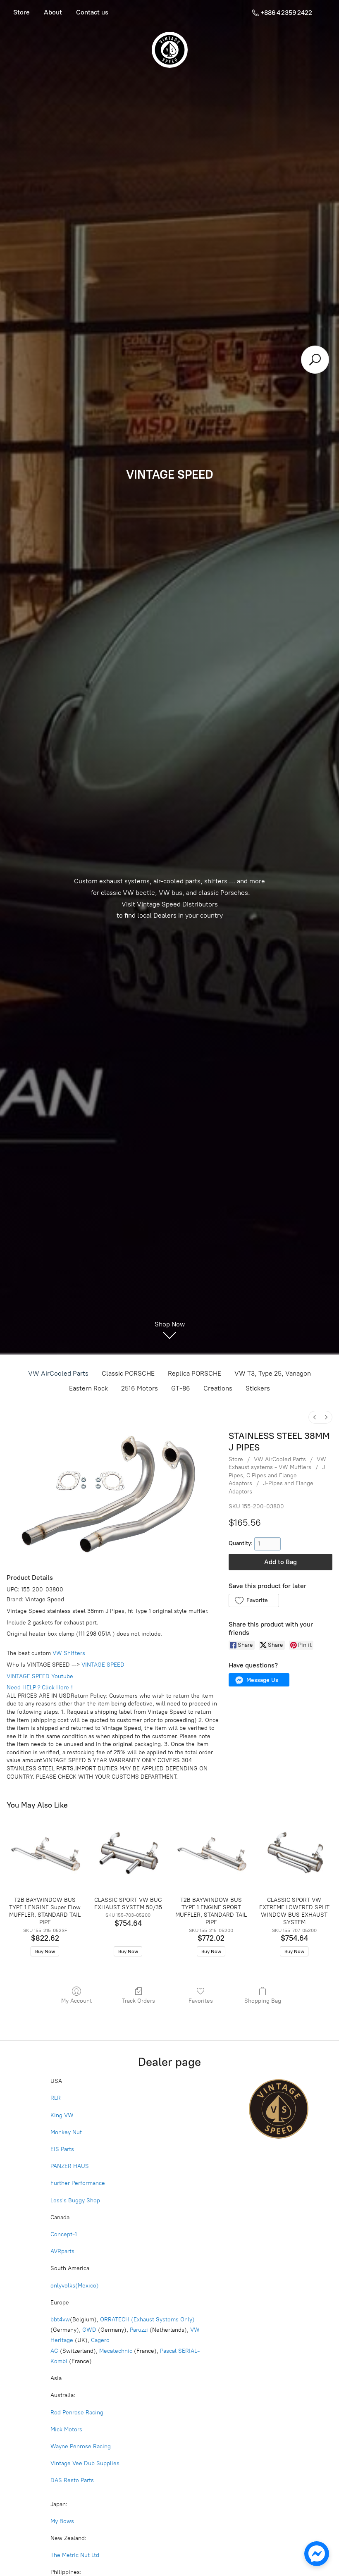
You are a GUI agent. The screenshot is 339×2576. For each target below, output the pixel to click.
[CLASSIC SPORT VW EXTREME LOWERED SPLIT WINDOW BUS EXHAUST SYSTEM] (294, 1854)
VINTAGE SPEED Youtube (40, 1676)
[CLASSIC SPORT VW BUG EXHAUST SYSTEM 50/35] (128, 1854)
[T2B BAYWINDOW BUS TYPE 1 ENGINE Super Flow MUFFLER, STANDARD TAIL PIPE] (45, 1854)
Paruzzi (139, 2330)
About (53, 12)
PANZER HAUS (70, 2166)
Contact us (92, 12)
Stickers (258, 1388)
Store (21, 12)
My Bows (62, 2521)
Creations (218, 1388)
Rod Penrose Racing (77, 2413)
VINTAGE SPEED (103, 1665)
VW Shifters (69, 1653)
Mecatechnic (116, 2351)
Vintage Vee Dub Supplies (85, 2463)
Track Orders (138, 2001)
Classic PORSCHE (128, 1373)
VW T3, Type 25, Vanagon (273, 1373)
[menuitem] (315, 1417)
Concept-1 (64, 2234)
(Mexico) (87, 2286)
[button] (254, 1600)
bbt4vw (60, 2320)
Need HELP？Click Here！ (41, 1688)
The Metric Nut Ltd (75, 2555)
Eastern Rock (88, 1388)
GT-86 (181, 1388)
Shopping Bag (263, 2001)
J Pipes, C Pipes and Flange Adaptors (277, 1475)
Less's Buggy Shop (75, 2200)
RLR (56, 2098)
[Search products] (315, 360)
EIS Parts (62, 2149)
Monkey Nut (67, 2132)
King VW (63, 2115)
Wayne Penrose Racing (81, 2446)
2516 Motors (140, 1388)
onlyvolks (63, 2286)
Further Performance (78, 2183)
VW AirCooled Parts (58, 1373)
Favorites (201, 2001)
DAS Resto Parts (72, 2480)
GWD (89, 2330)
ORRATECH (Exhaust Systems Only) (147, 2320)
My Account (76, 2001)
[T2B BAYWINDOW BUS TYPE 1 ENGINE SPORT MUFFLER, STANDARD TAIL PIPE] (211, 1854)
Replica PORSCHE (195, 1373)
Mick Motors (66, 2429)
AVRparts (62, 2251)
